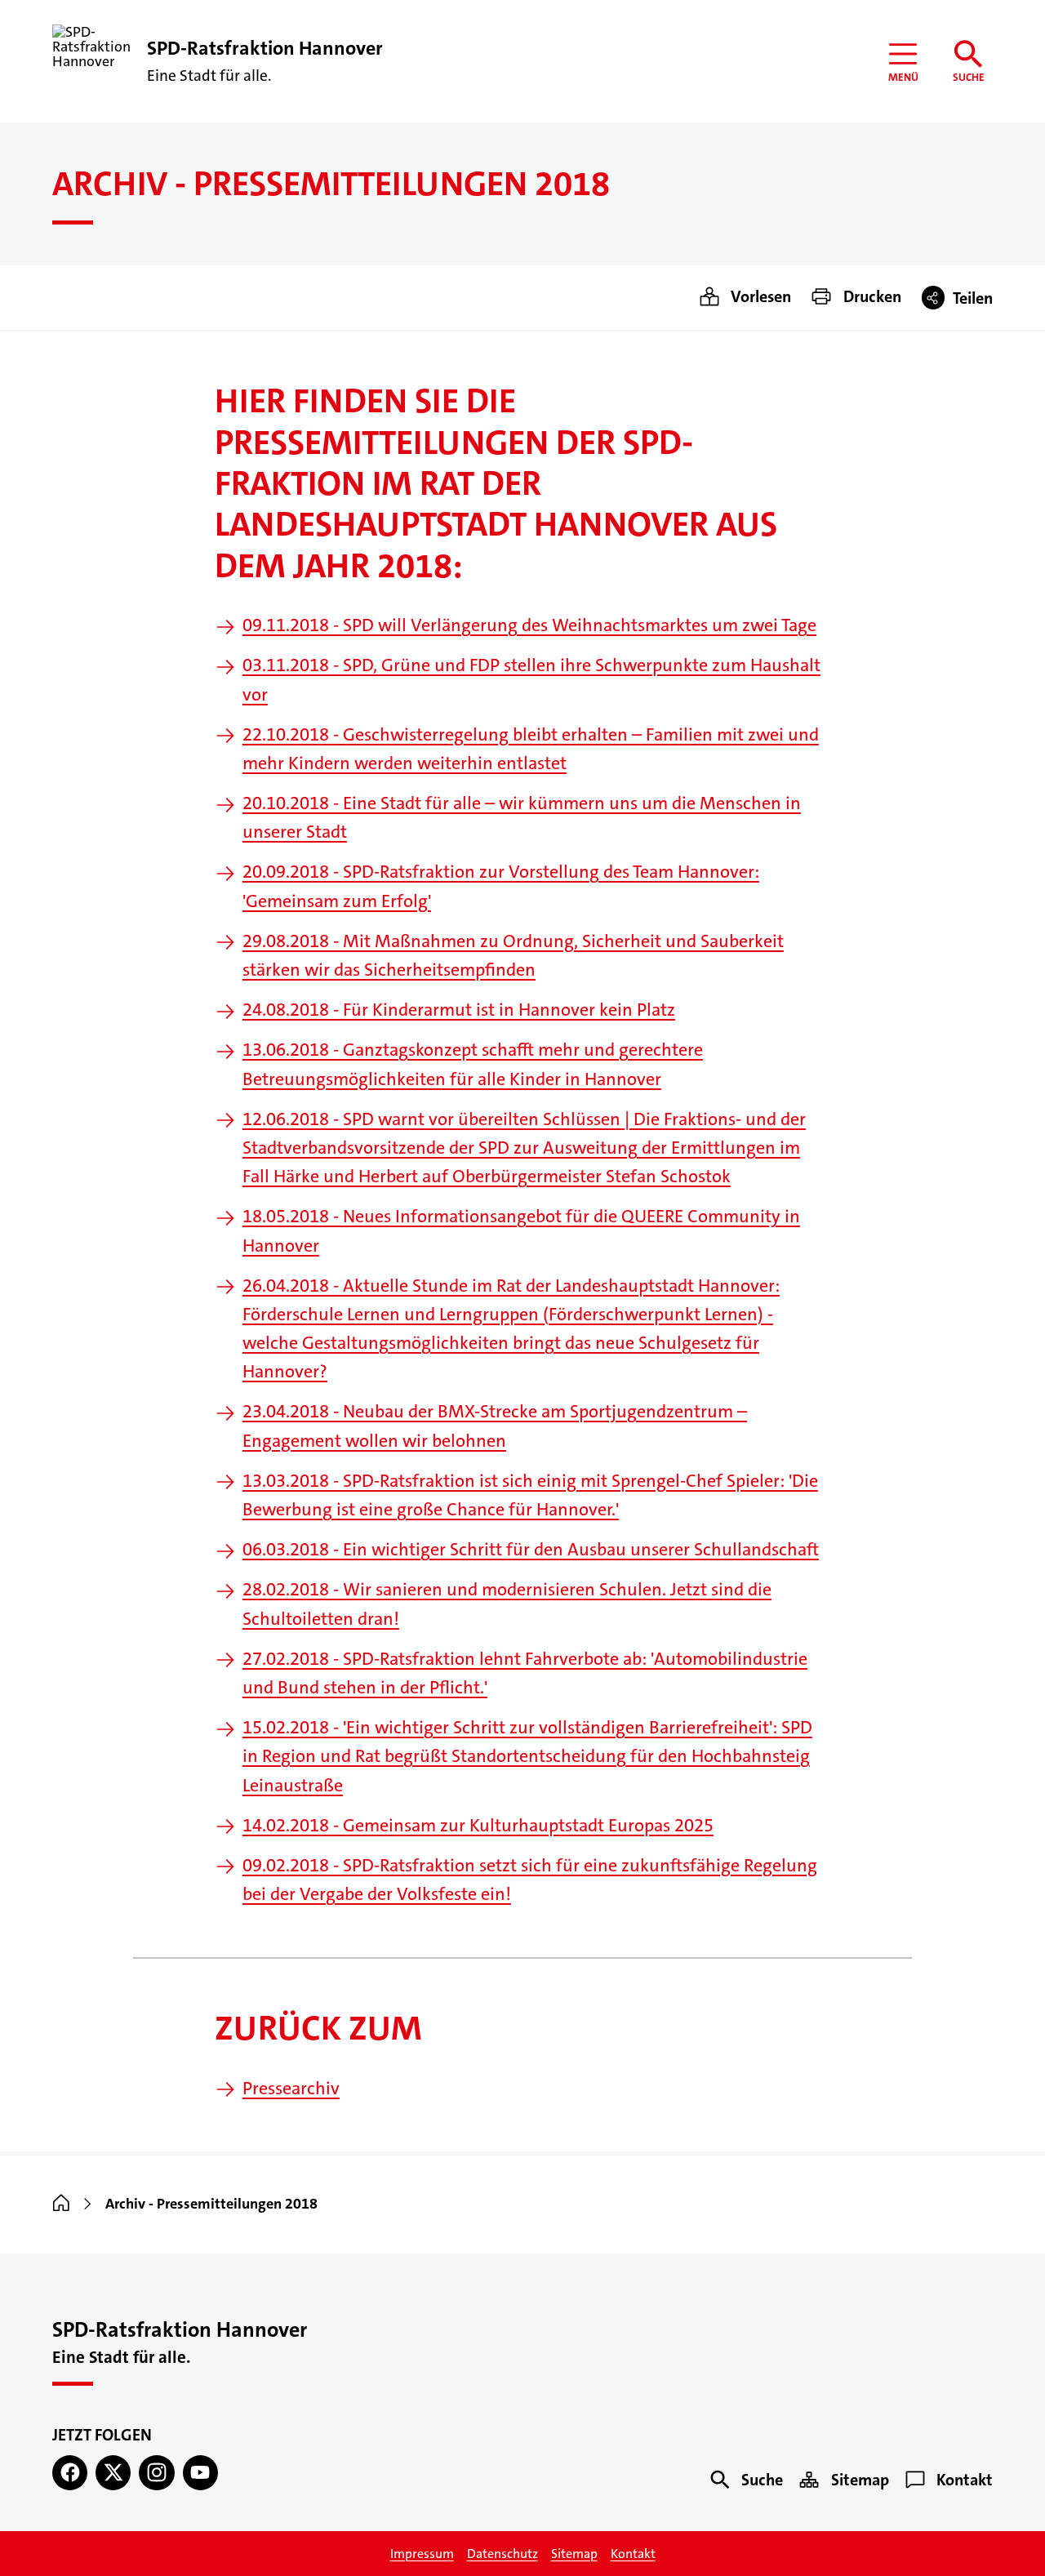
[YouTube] (200, 2473)
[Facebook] (70, 2473)
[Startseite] (61, 2204)
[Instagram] (156, 2473)
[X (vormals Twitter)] (113, 2473)
